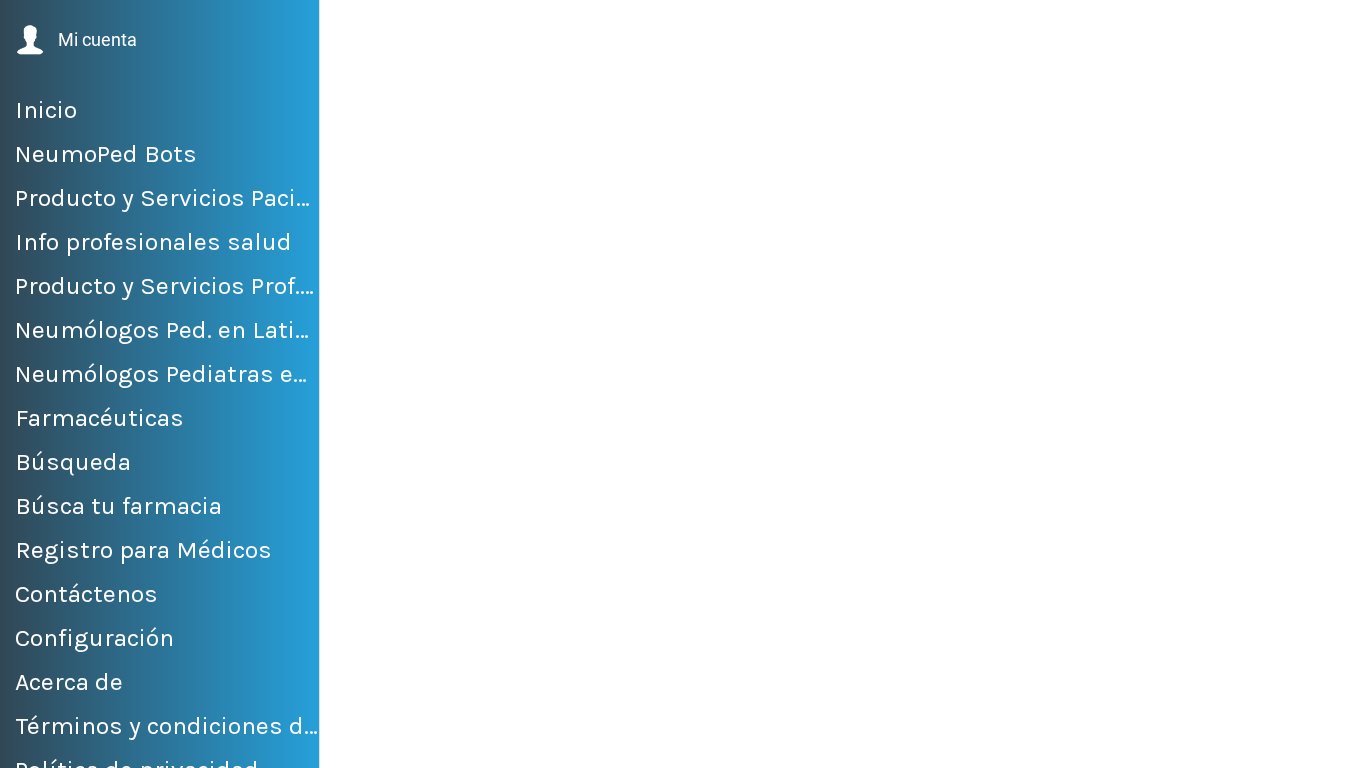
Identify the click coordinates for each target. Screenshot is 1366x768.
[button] (74, 40)
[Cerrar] (352, 32)
